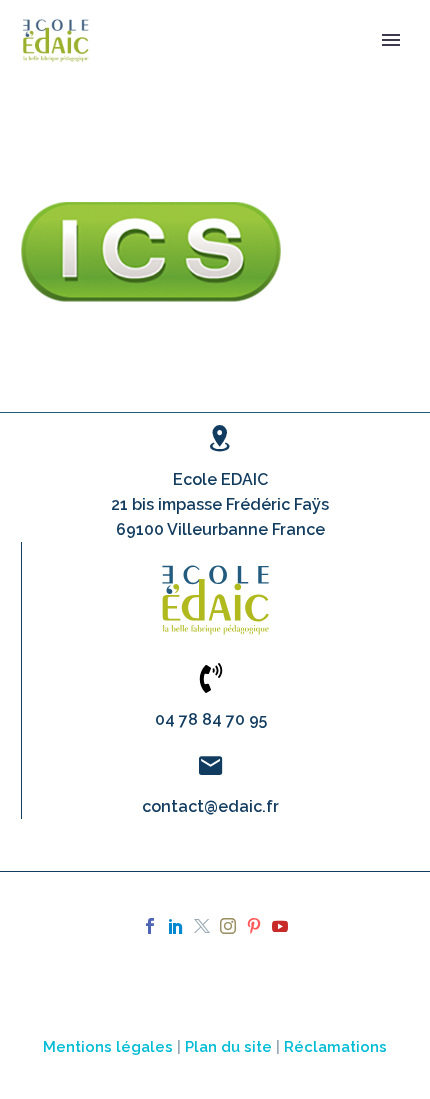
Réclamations (335, 1046)
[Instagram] (228, 926)
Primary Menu (391, 40)
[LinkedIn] (176, 926)
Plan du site (228, 1046)
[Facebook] (150, 926)
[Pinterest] (254, 926)
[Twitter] (202, 926)
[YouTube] (280, 926)
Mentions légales (108, 1046)
